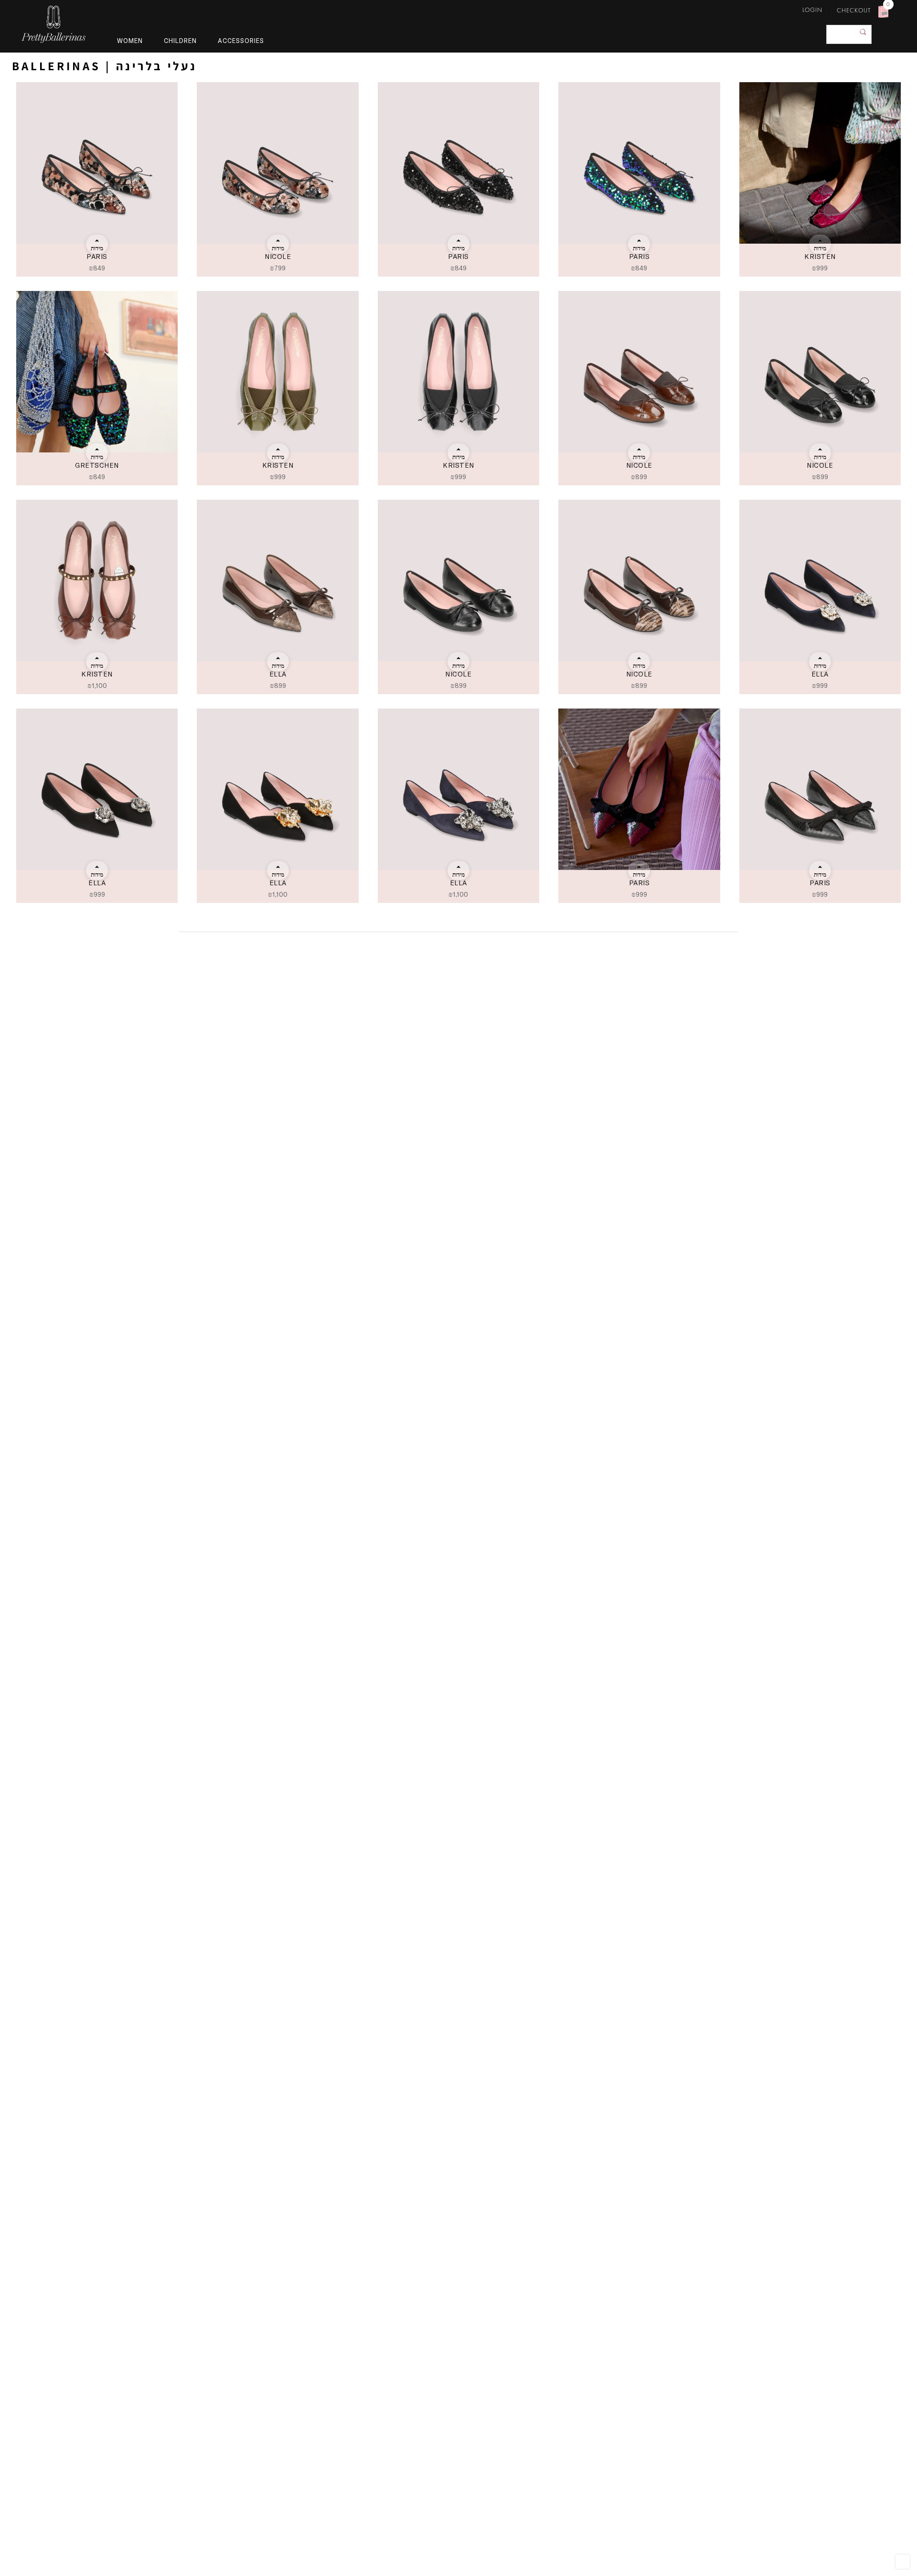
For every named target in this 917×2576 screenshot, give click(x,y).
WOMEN (130, 41)
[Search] (863, 32)
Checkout (854, 10)
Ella (278, 674)
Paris (97, 256)
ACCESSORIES (241, 41)
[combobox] (849, 34)
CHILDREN (180, 41)
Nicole (278, 256)
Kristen (820, 256)
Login (812, 10)
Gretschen (97, 465)
